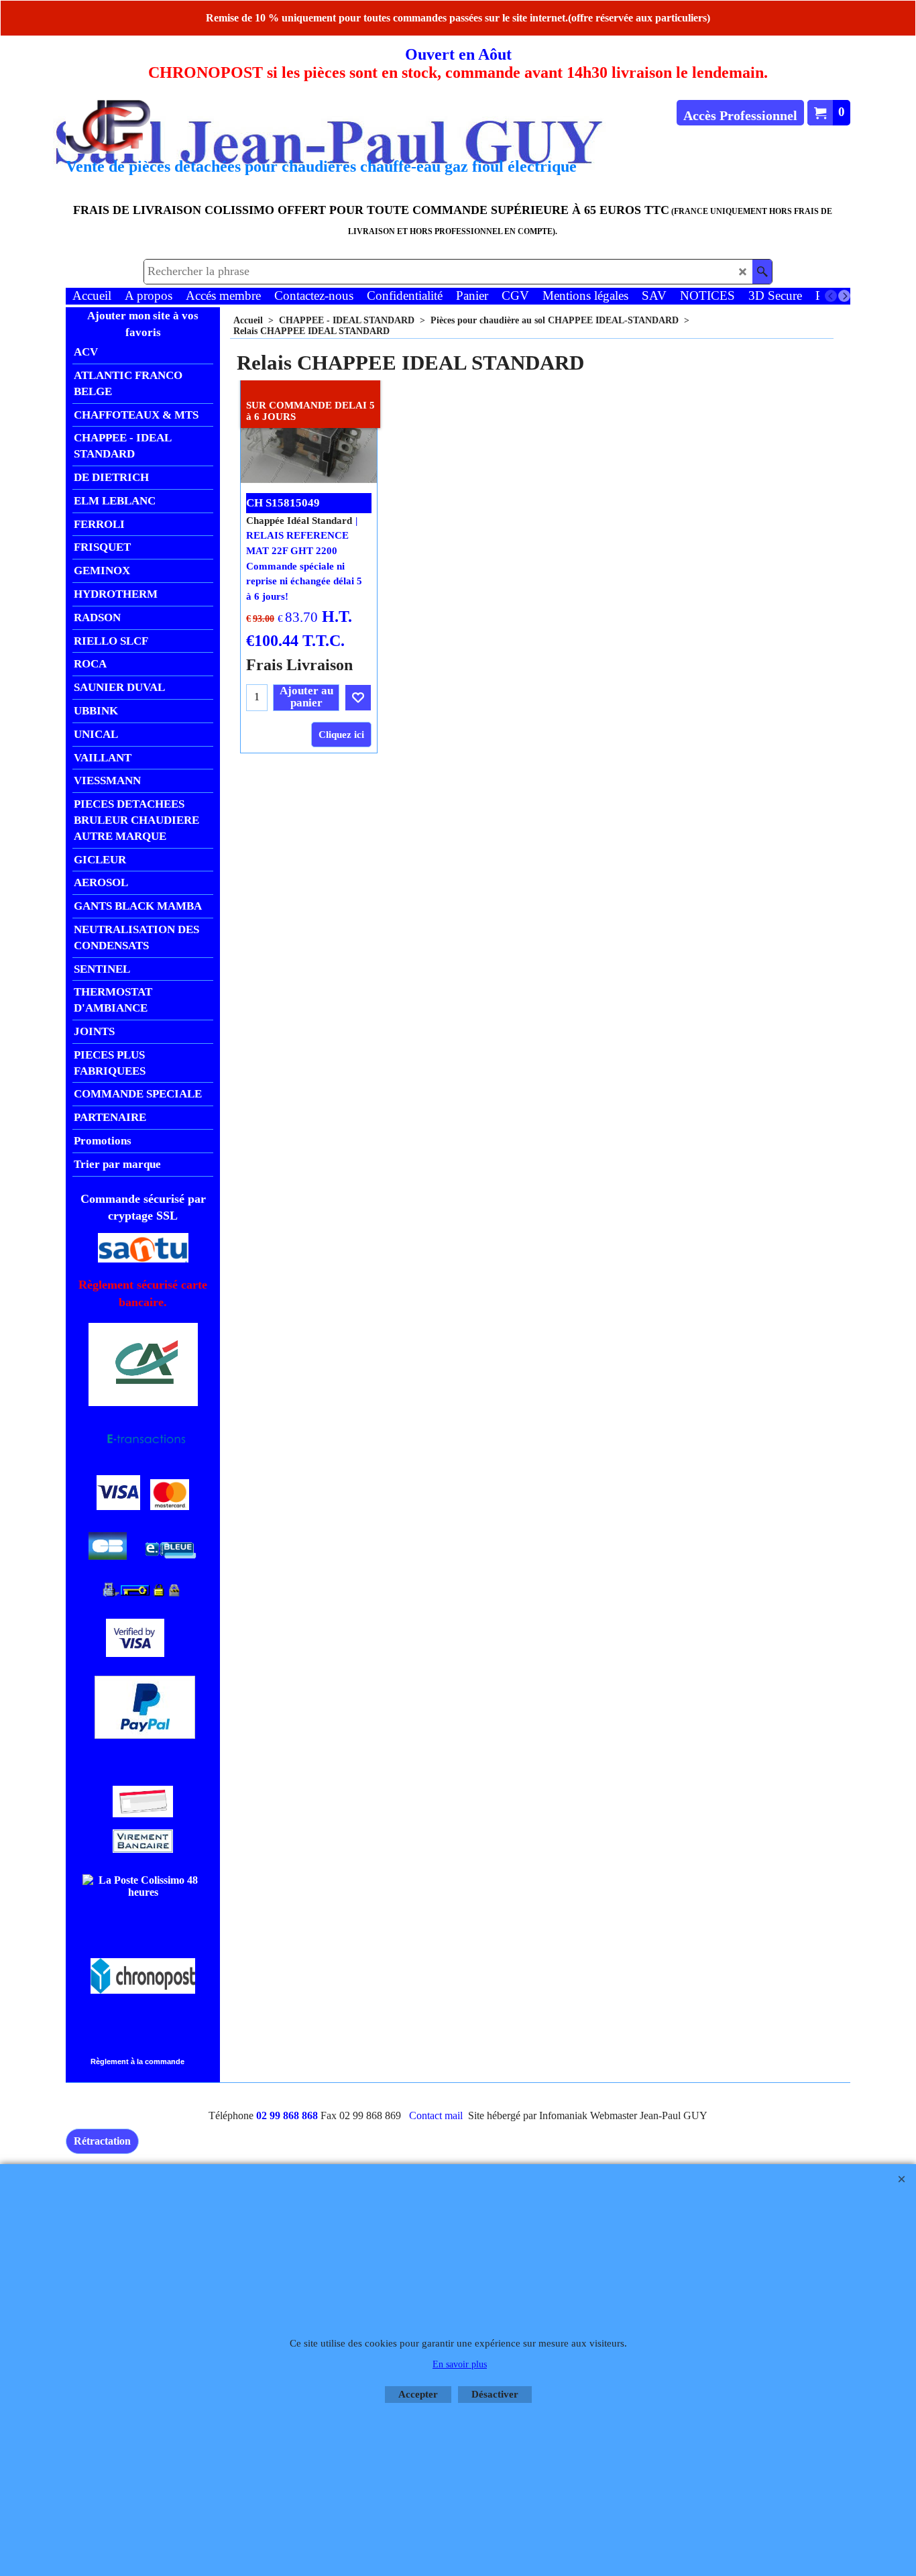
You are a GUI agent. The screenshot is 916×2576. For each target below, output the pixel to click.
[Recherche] (762, 272)
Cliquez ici (341, 735)
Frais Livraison (299, 664)
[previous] (831, 296)
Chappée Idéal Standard (299, 521)
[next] (844, 296)
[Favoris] (358, 698)
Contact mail (436, 2115)
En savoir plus (460, 2364)
